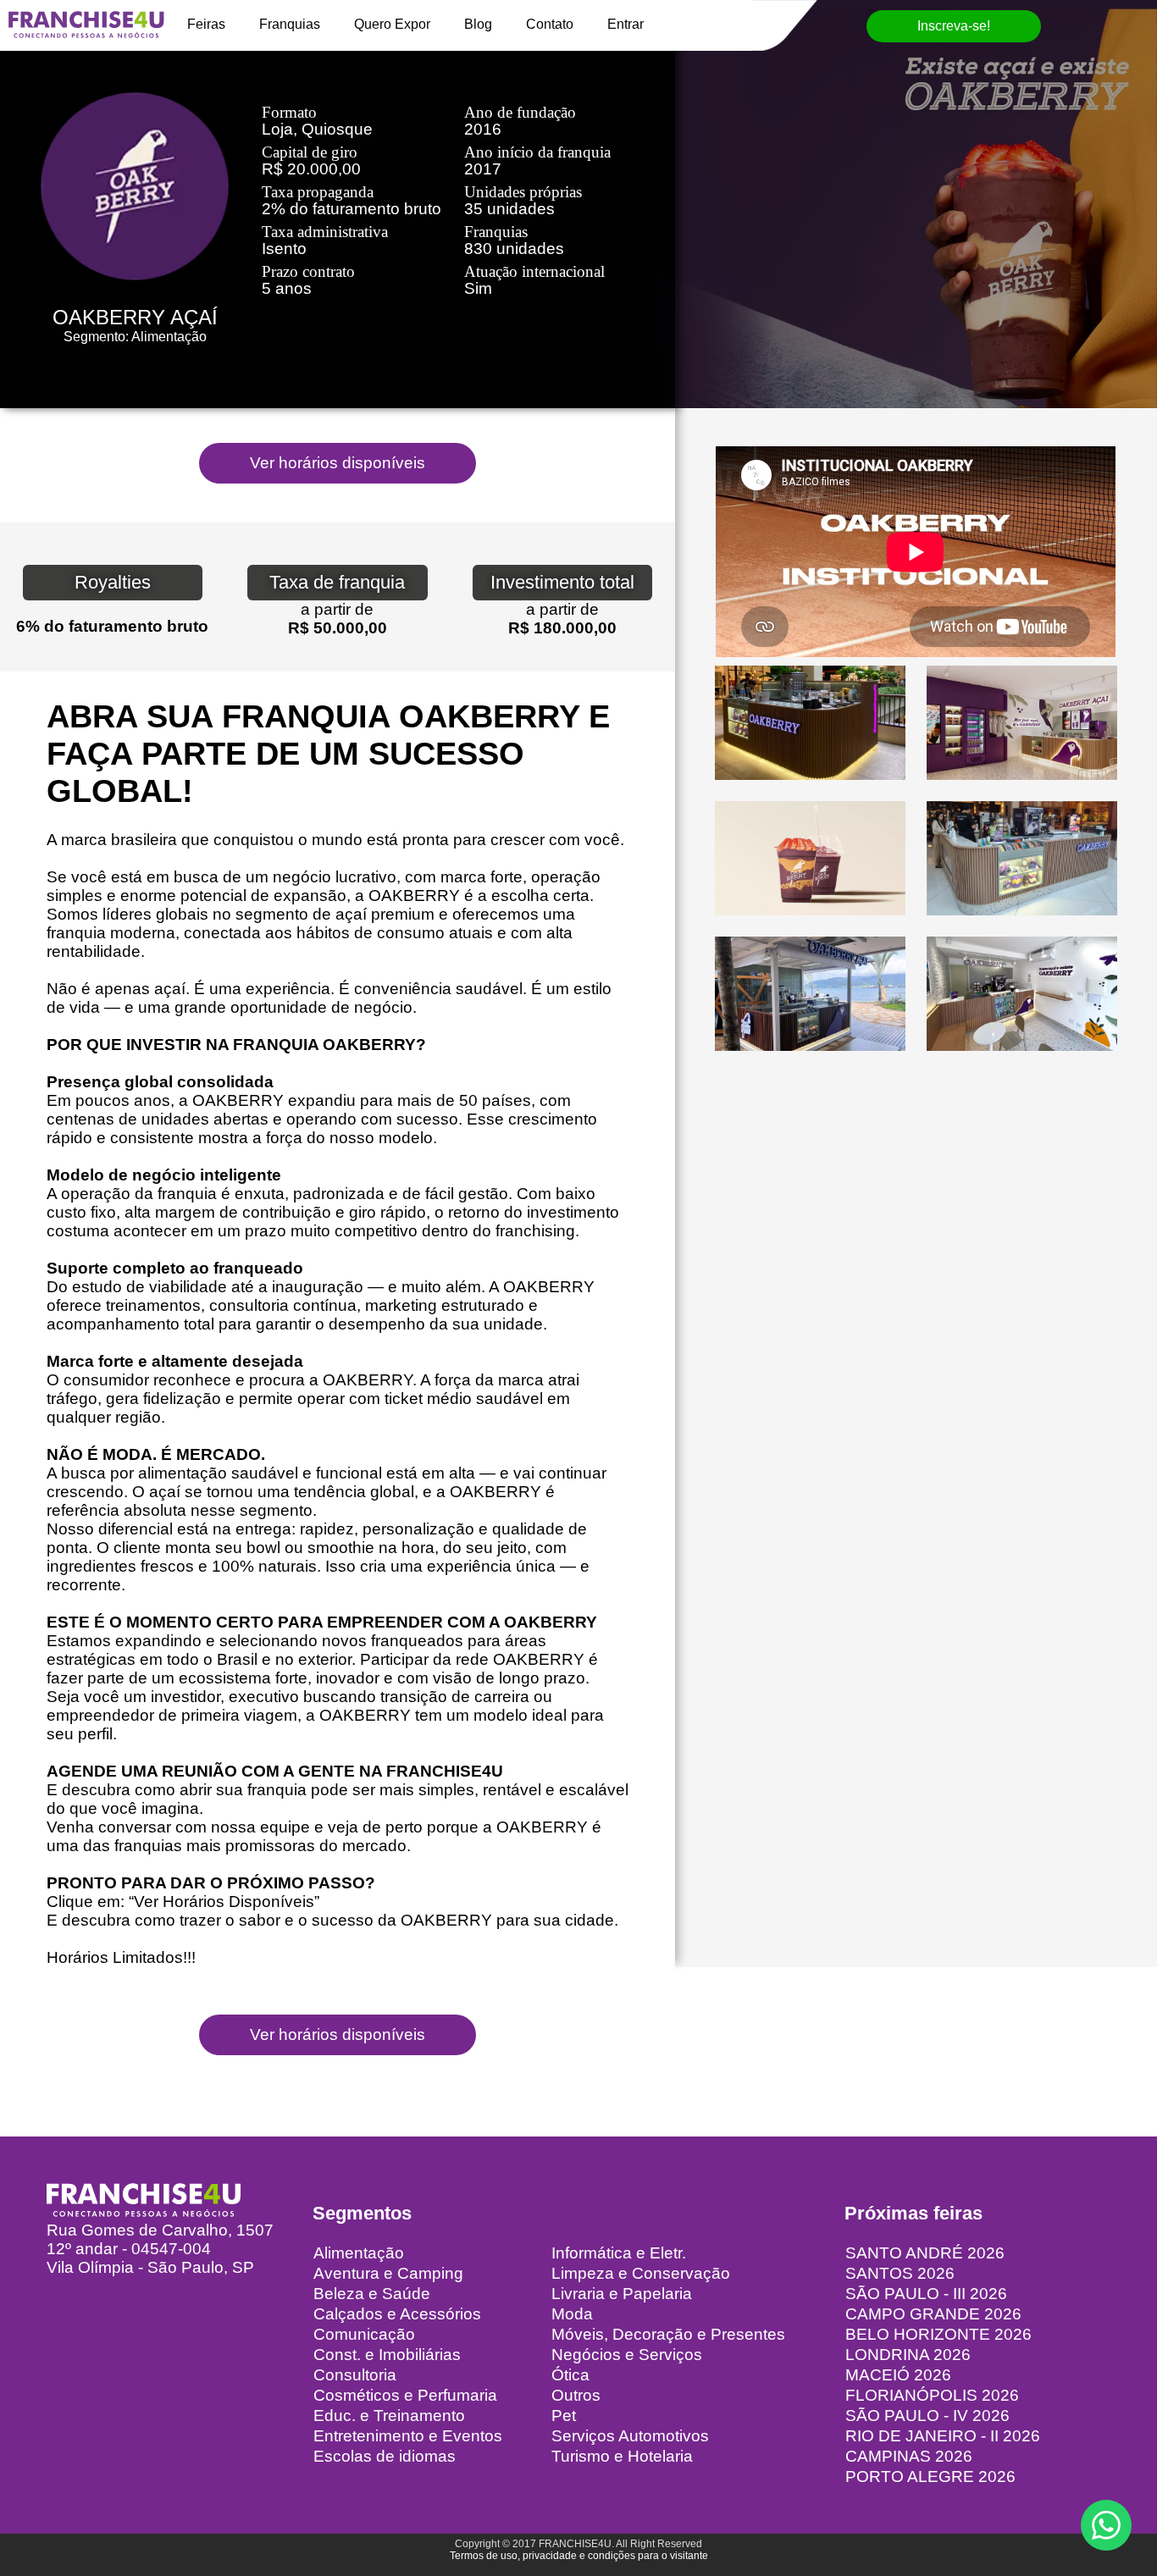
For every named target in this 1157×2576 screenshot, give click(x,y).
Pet (564, 2416)
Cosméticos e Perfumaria (405, 2395)
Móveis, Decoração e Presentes (668, 2334)
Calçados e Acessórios (397, 2314)
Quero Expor (392, 24)
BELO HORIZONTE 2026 (938, 2334)
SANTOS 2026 (900, 2273)
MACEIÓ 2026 (898, 2375)
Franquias (290, 24)
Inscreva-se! (954, 26)
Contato (550, 24)
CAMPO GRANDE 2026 (933, 2314)
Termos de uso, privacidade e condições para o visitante (579, 2556)
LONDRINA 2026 (908, 2355)
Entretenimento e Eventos (408, 2436)
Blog (478, 24)
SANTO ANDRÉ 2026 (925, 2253)
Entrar (626, 24)
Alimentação (359, 2253)
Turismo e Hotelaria (622, 2456)
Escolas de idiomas (385, 2456)
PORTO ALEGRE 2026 (930, 2476)
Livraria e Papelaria (622, 2294)
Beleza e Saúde (372, 2294)
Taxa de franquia (337, 582)
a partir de (337, 609)
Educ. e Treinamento (389, 2416)
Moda (572, 2314)
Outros (576, 2395)
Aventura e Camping (388, 2273)
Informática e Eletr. (619, 2253)
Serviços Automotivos (630, 2436)
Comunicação (364, 2334)
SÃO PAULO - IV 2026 (927, 2416)
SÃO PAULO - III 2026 (926, 2294)
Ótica (570, 2375)
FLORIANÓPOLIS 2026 (932, 2395)
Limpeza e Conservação (641, 2273)
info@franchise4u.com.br (138, 2286)
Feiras (206, 24)
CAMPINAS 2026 (909, 2456)
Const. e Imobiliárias (387, 2355)
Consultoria (355, 2375)
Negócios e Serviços (627, 2355)
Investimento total (562, 582)
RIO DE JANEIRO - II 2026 (943, 2436)
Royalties (113, 582)
